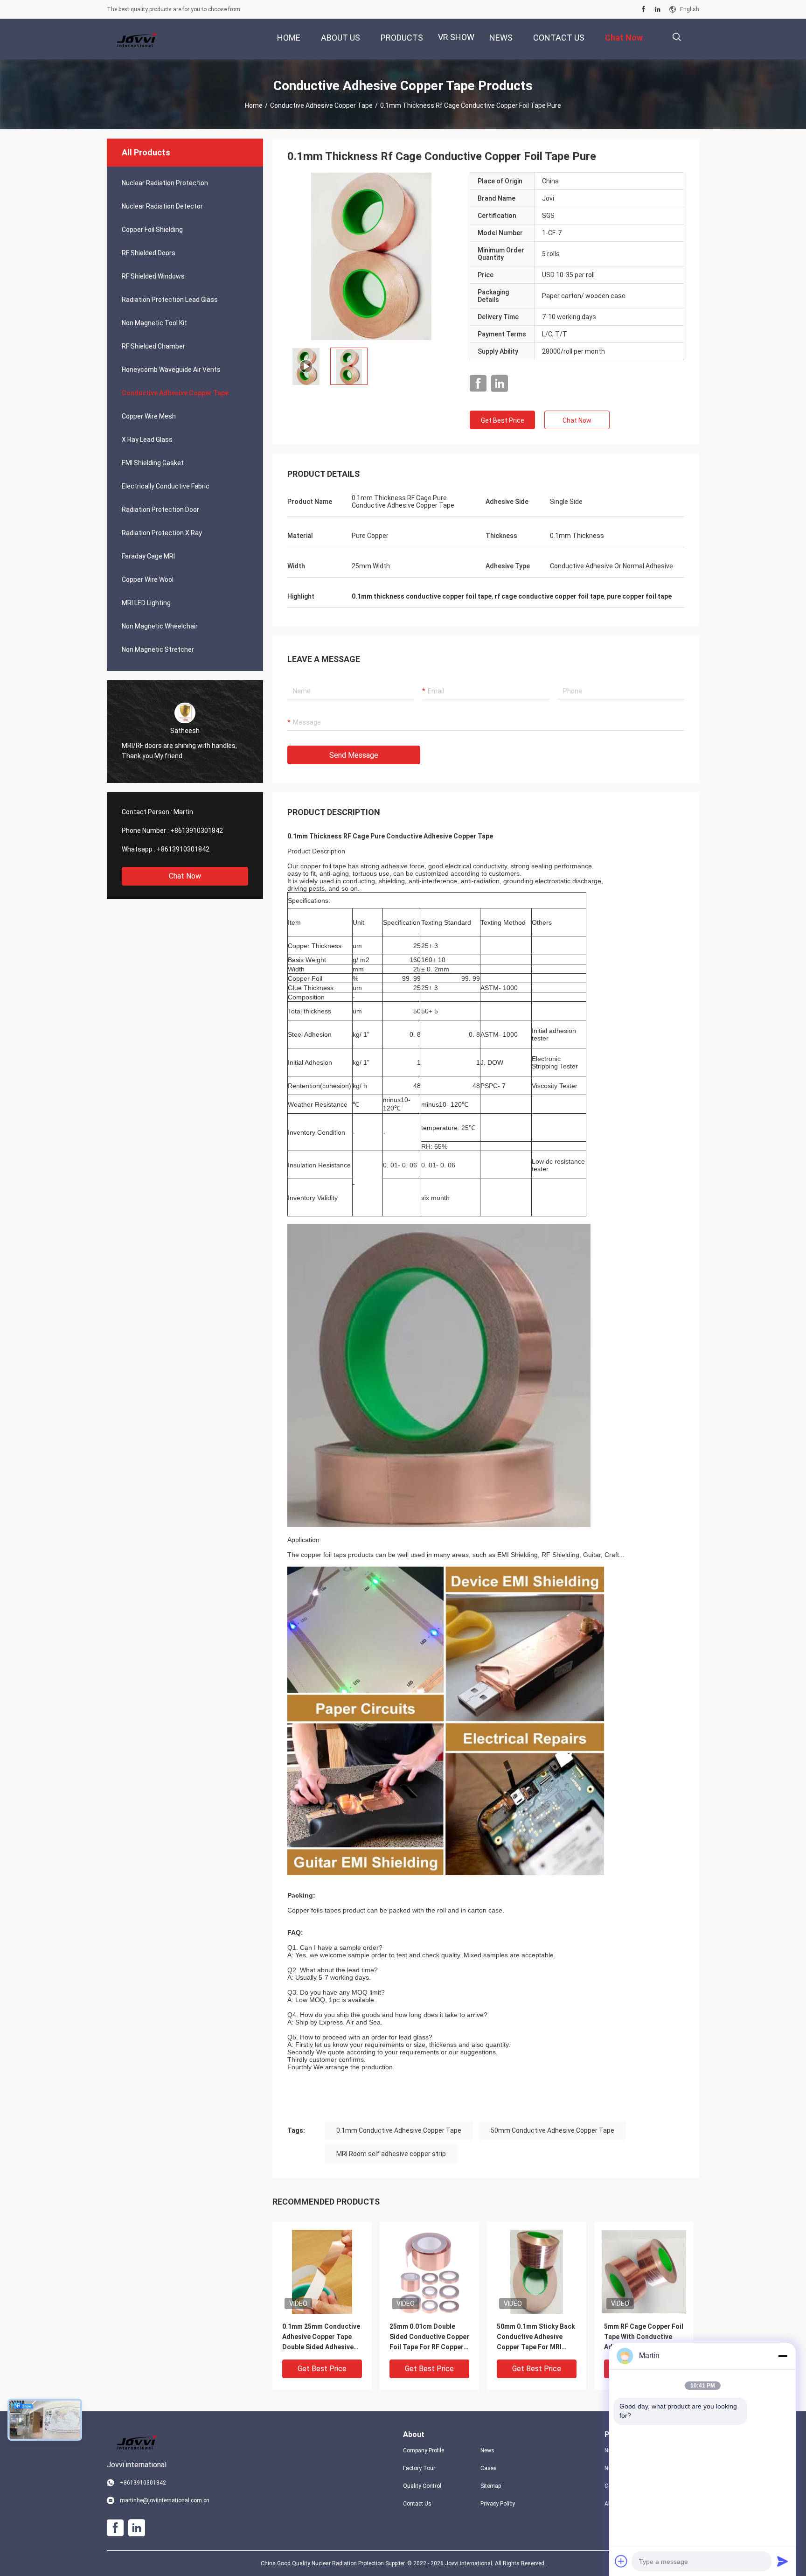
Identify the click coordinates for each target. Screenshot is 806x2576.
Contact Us (417, 2504)
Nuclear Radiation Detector (162, 206)
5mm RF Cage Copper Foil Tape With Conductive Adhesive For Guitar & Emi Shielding (644, 2337)
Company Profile (424, 2450)
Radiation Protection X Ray (162, 533)
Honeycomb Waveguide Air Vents (171, 370)
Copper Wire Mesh (149, 416)
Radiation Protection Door (160, 510)
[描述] (677, 37)
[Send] (783, 2561)
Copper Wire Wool (148, 579)
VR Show (456, 37)
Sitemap (491, 2486)
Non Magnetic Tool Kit (154, 323)
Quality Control (422, 2486)
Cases (489, 2468)
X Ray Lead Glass (147, 440)
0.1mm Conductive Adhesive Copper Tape (399, 2130)
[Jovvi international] (137, 39)
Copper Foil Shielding (152, 230)
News (487, 2450)
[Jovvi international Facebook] (643, 9)
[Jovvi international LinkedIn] (658, 9)
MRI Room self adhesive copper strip (391, 2154)
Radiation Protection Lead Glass (170, 300)
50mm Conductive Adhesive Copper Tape (552, 2130)
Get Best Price (503, 420)
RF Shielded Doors (149, 253)
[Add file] (621, 2561)
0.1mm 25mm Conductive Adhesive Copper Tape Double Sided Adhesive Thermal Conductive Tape (321, 2337)
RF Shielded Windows (153, 276)
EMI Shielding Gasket (153, 463)
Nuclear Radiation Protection (165, 183)
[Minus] (783, 2356)
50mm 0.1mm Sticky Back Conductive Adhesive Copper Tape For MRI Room (536, 2337)
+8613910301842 (197, 831)
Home (254, 105)
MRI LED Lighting (146, 603)
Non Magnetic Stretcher (158, 649)
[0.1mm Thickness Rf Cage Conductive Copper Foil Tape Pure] (371, 256)
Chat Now (185, 876)
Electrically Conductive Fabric (166, 486)
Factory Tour (419, 2468)
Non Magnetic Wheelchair (160, 626)
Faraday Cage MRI (148, 556)
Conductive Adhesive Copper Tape (321, 105)
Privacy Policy (498, 2504)
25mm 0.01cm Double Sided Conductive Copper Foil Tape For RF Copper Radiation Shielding (429, 2337)
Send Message (354, 755)
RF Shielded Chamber (153, 346)
